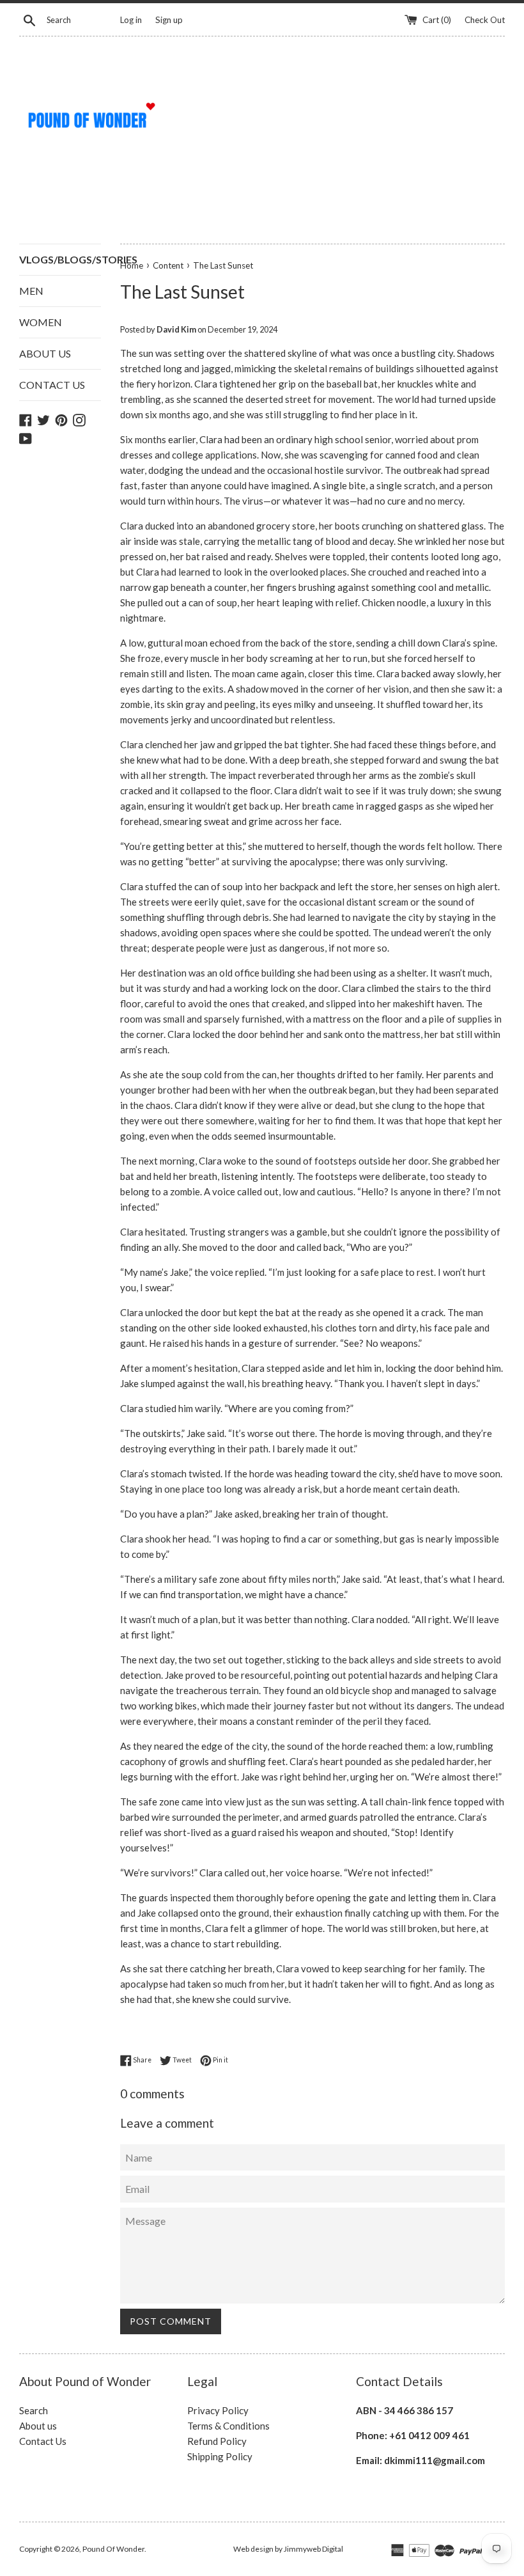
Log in (131, 20)
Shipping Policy (220, 2456)
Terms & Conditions (228, 2426)
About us (38, 2426)
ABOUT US (45, 353)
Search (34, 2410)
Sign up (169, 20)
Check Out (485, 20)
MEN (31, 291)
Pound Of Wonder (113, 2549)
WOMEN (41, 322)
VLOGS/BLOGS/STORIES (60, 259)
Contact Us (43, 2441)
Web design (253, 2549)
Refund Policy (217, 2441)
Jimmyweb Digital (313, 2549)
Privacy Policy (218, 2410)
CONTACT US (52, 385)
